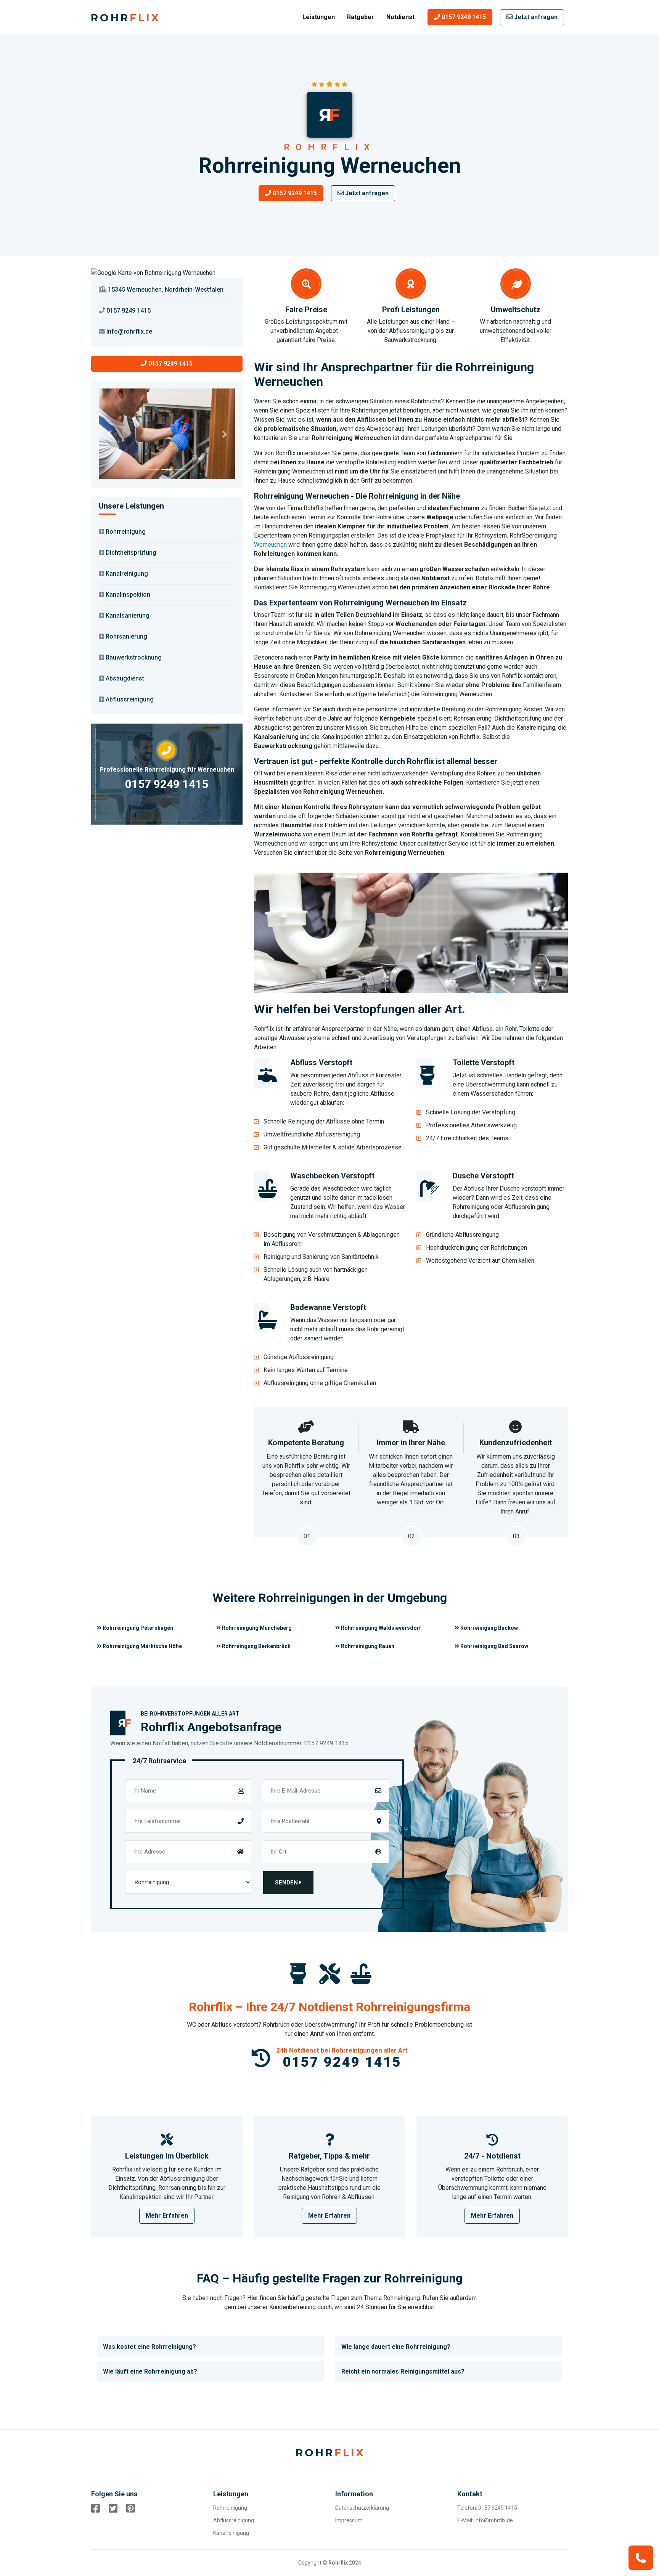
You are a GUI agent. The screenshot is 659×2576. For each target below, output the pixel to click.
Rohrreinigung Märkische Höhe (142, 1646)
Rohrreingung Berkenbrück (256, 1646)
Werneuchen (270, 545)
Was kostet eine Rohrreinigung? (149, 2347)
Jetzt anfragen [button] (535, 17)
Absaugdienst (125, 678)
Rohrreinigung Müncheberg (256, 1628)
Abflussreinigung (130, 699)
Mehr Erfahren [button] (167, 2216)
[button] (109, 434)
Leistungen (319, 17)
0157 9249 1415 (167, 784)
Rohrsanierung (126, 636)
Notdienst (400, 17)
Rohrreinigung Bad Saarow (494, 1646)
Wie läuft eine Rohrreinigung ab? (150, 2371)
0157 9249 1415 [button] (463, 17)
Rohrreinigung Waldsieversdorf (380, 1628)
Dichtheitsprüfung (131, 553)
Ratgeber (361, 17)
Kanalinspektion (128, 595)
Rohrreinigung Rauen (367, 1646)
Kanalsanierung (128, 616)
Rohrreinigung (126, 532)
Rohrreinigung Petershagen (137, 1628)
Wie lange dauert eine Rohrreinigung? (396, 2347)
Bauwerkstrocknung (134, 657)
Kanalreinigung (127, 574)
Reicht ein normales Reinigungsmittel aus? (403, 2371)
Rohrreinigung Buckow (489, 1628)
